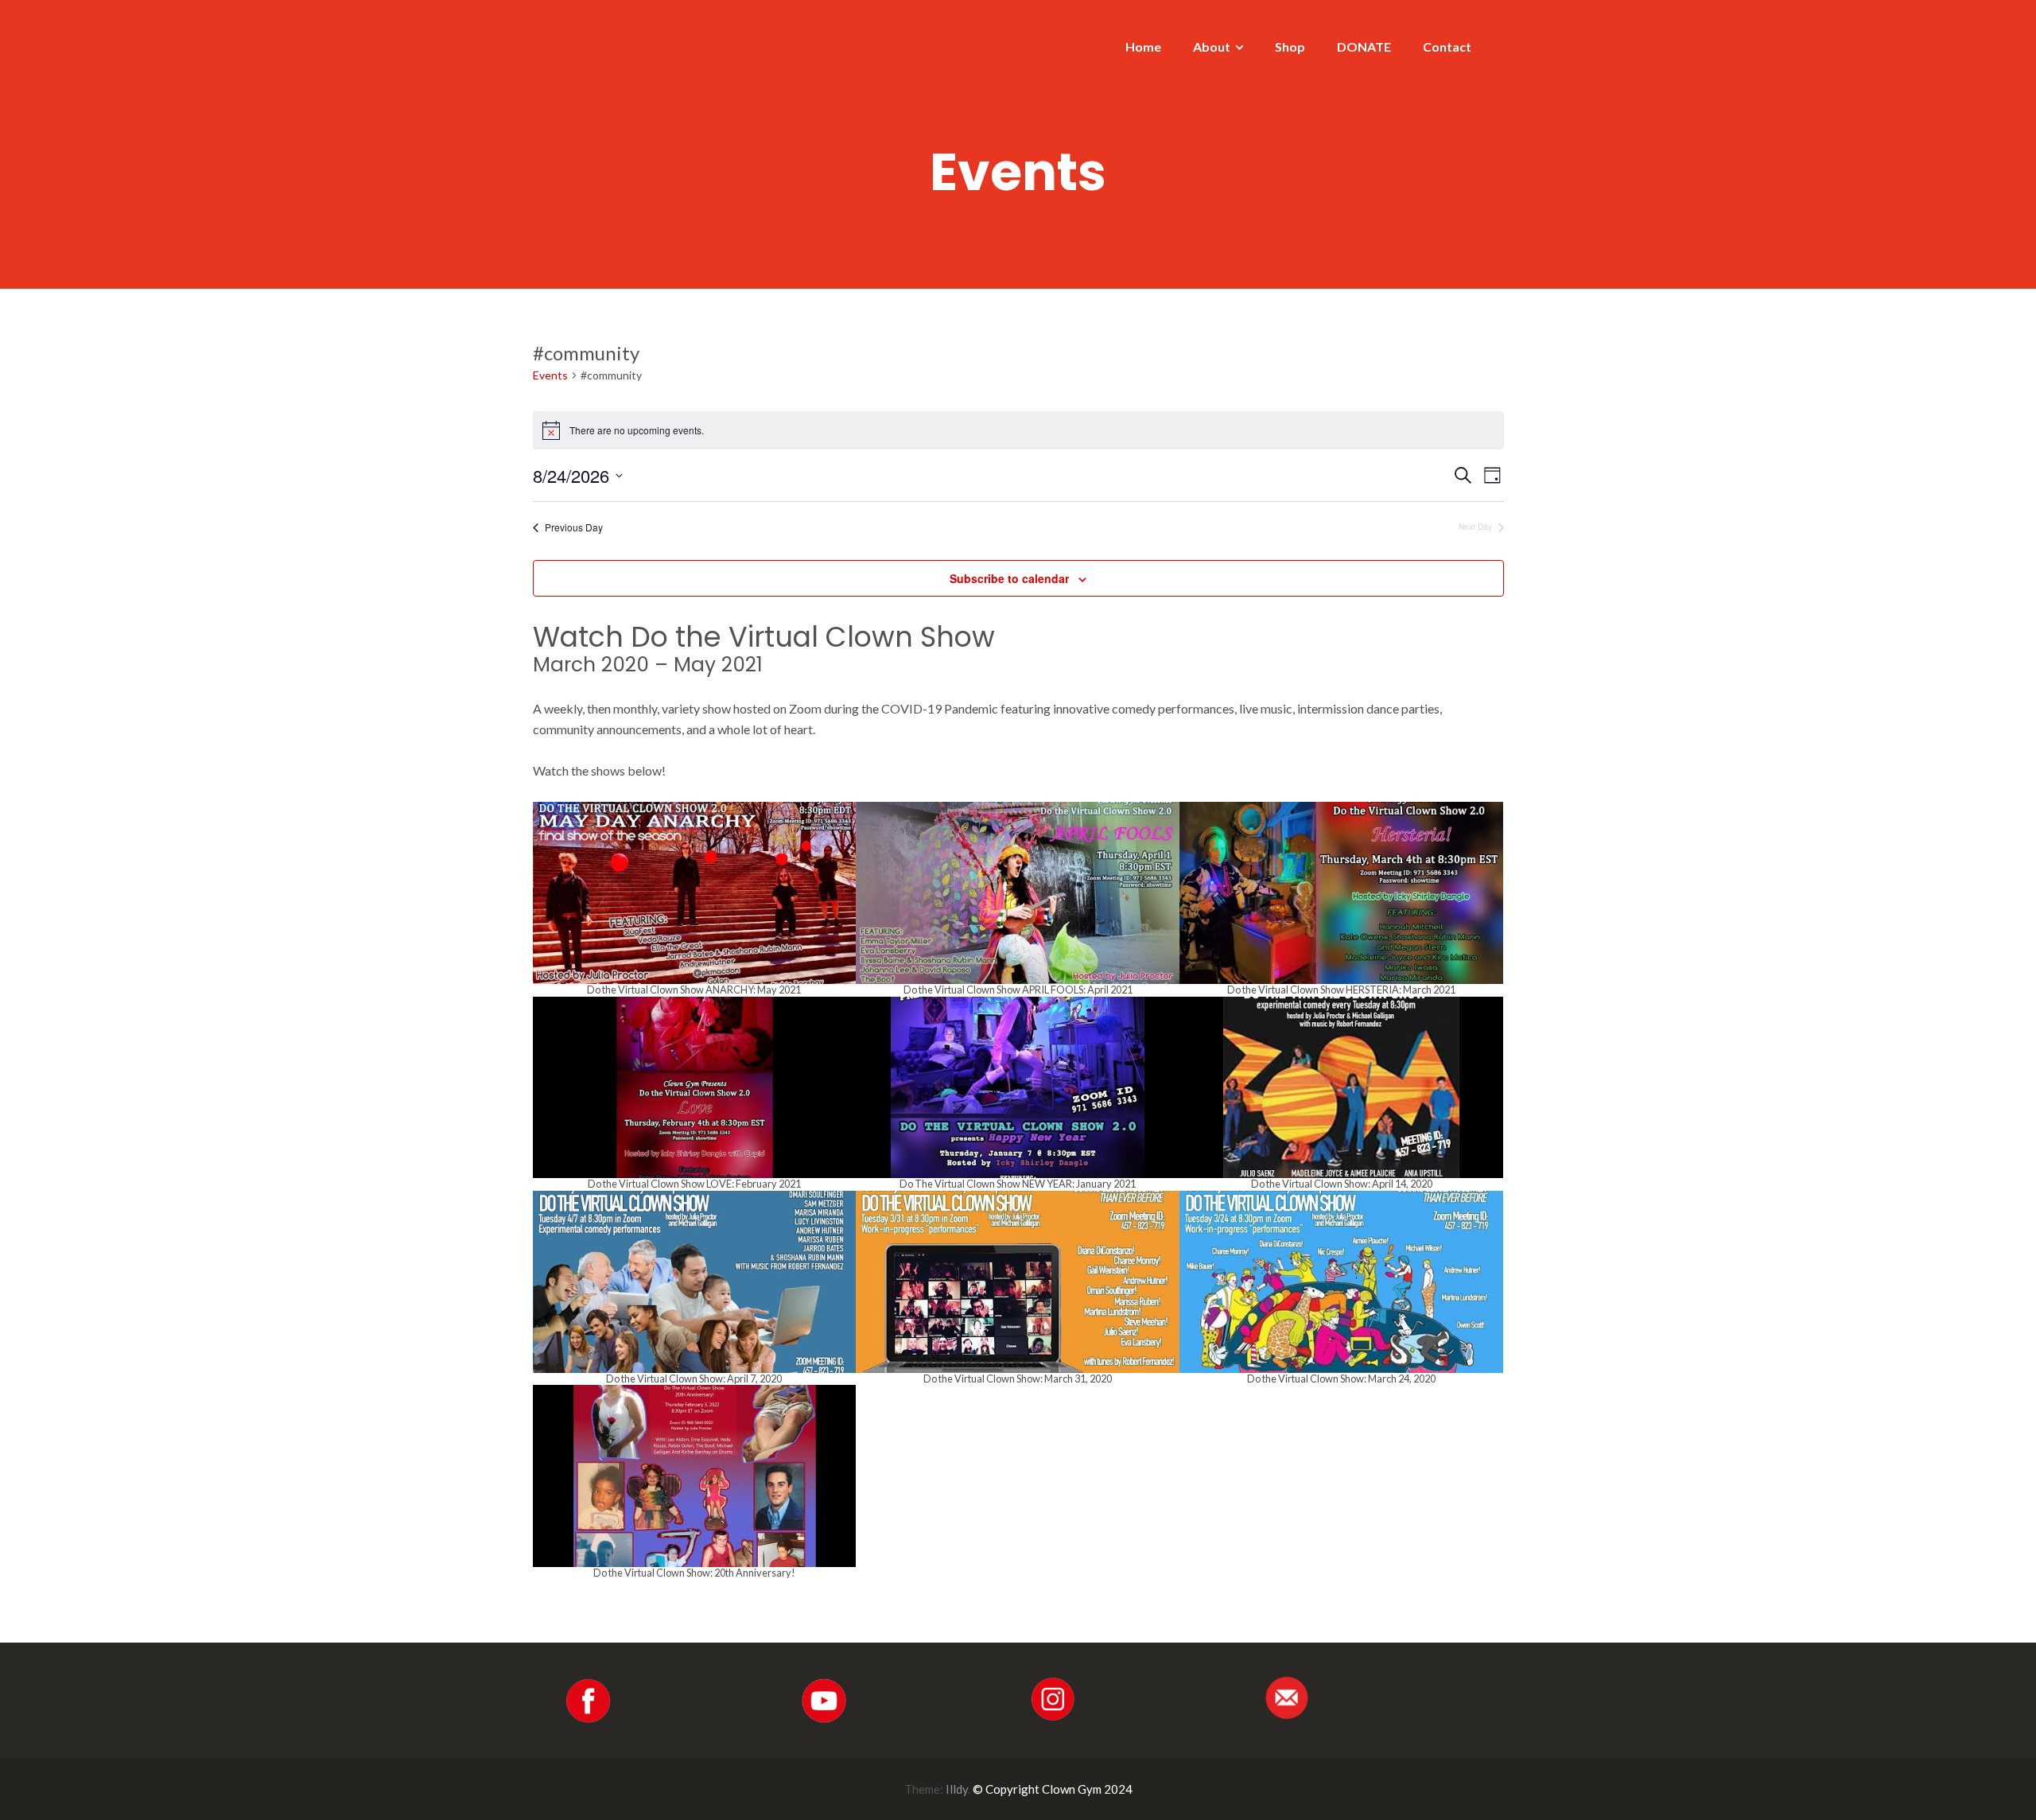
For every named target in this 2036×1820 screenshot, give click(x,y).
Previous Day (574, 527)
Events (550, 375)
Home (1143, 47)
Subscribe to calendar (1009, 578)
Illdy (957, 1789)
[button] (695, 899)
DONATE (1364, 47)
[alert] (1018, 430)
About (1212, 47)
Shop (1290, 47)
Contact (1447, 47)
